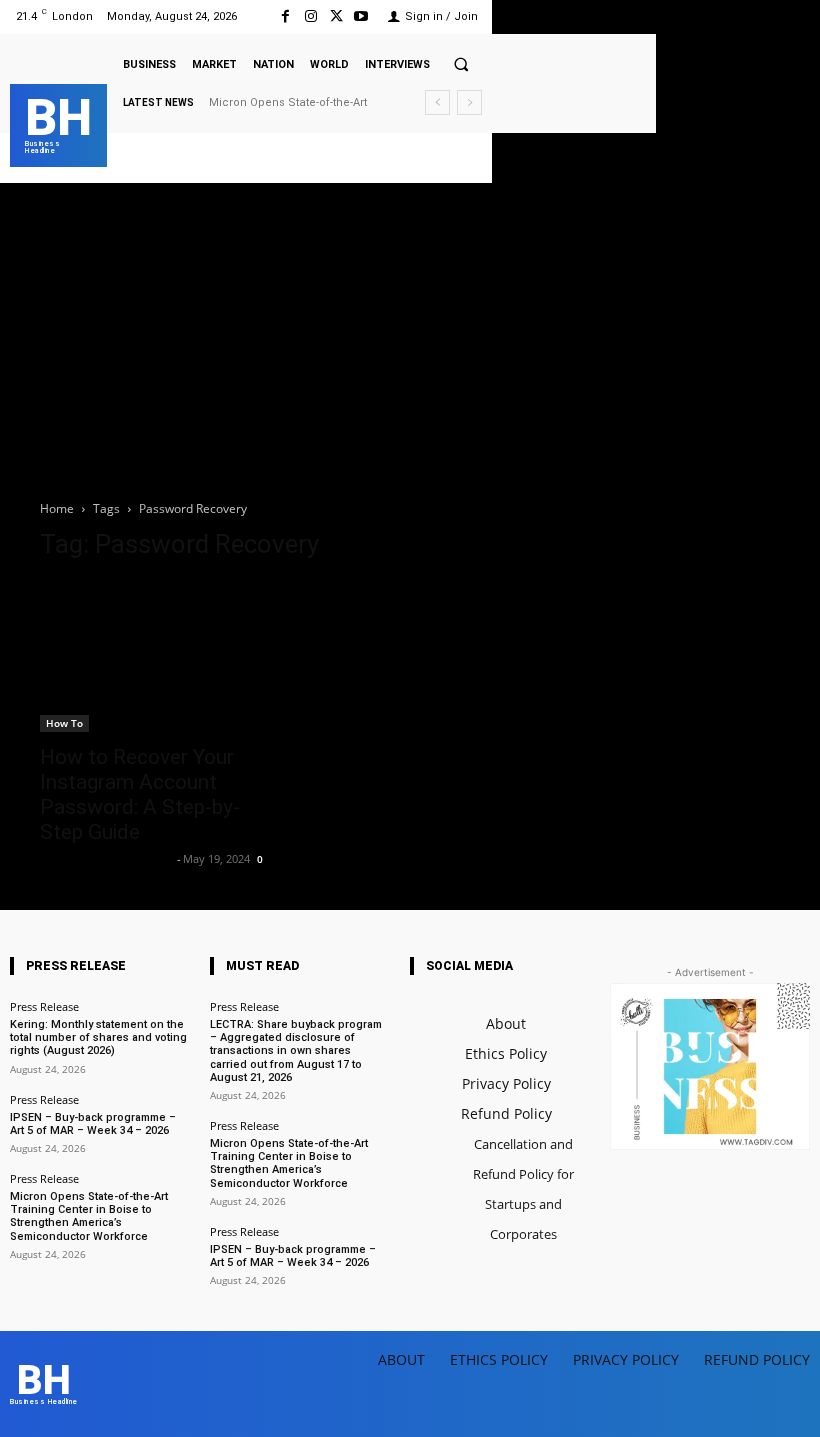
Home (57, 508)
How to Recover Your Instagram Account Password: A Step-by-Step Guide (140, 794)
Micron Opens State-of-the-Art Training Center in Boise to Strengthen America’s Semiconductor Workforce (89, 1216)
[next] (469, 102)
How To (64, 723)
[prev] (437, 102)
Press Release (44, 1006)
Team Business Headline (106, 858)
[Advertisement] (410, 333)
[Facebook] (285, 16)
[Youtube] (361, 16)
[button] (461, 64)
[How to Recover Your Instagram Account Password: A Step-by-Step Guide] (154, 656)
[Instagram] (310, 16)
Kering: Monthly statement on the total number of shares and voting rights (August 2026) (98, 1037)
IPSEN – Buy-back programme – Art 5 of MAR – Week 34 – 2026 (93, 1124)
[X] (336, 16)
